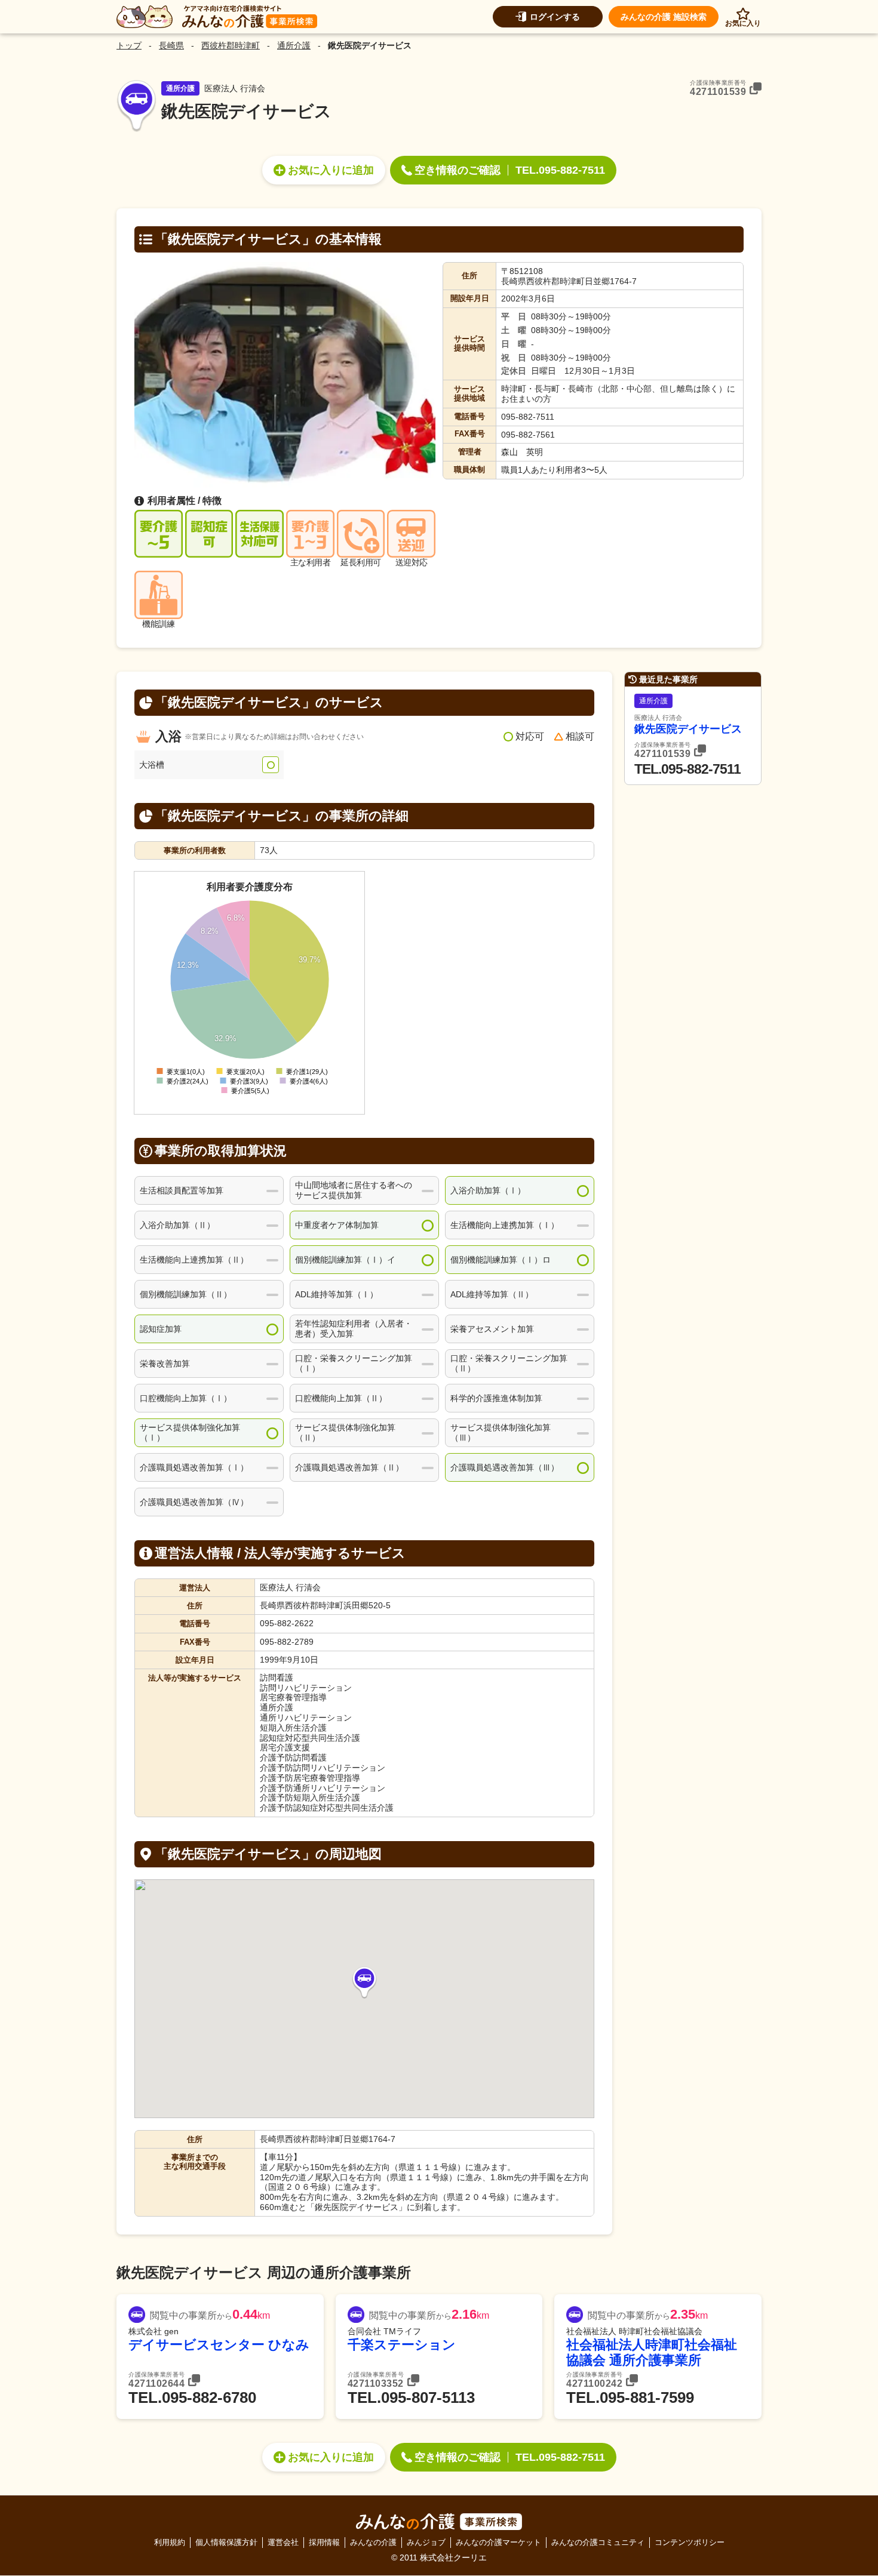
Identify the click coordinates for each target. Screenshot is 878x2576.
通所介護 (294, 45)
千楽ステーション (402, 2345)
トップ (129, 45)
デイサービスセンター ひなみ (219, 2345)
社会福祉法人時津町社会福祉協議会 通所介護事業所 (652, 2352)
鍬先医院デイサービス (688, 729)
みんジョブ (426, 2542)
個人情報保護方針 (226, 2542)
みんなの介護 (373, 2542)
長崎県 (171, 45)
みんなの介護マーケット (498, 2542)
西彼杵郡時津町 (231, 45)
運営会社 (283, 2542)
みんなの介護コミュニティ (598, 2542)
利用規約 (170, 2542)
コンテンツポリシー (690, 2542)
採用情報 (324, 2542)
